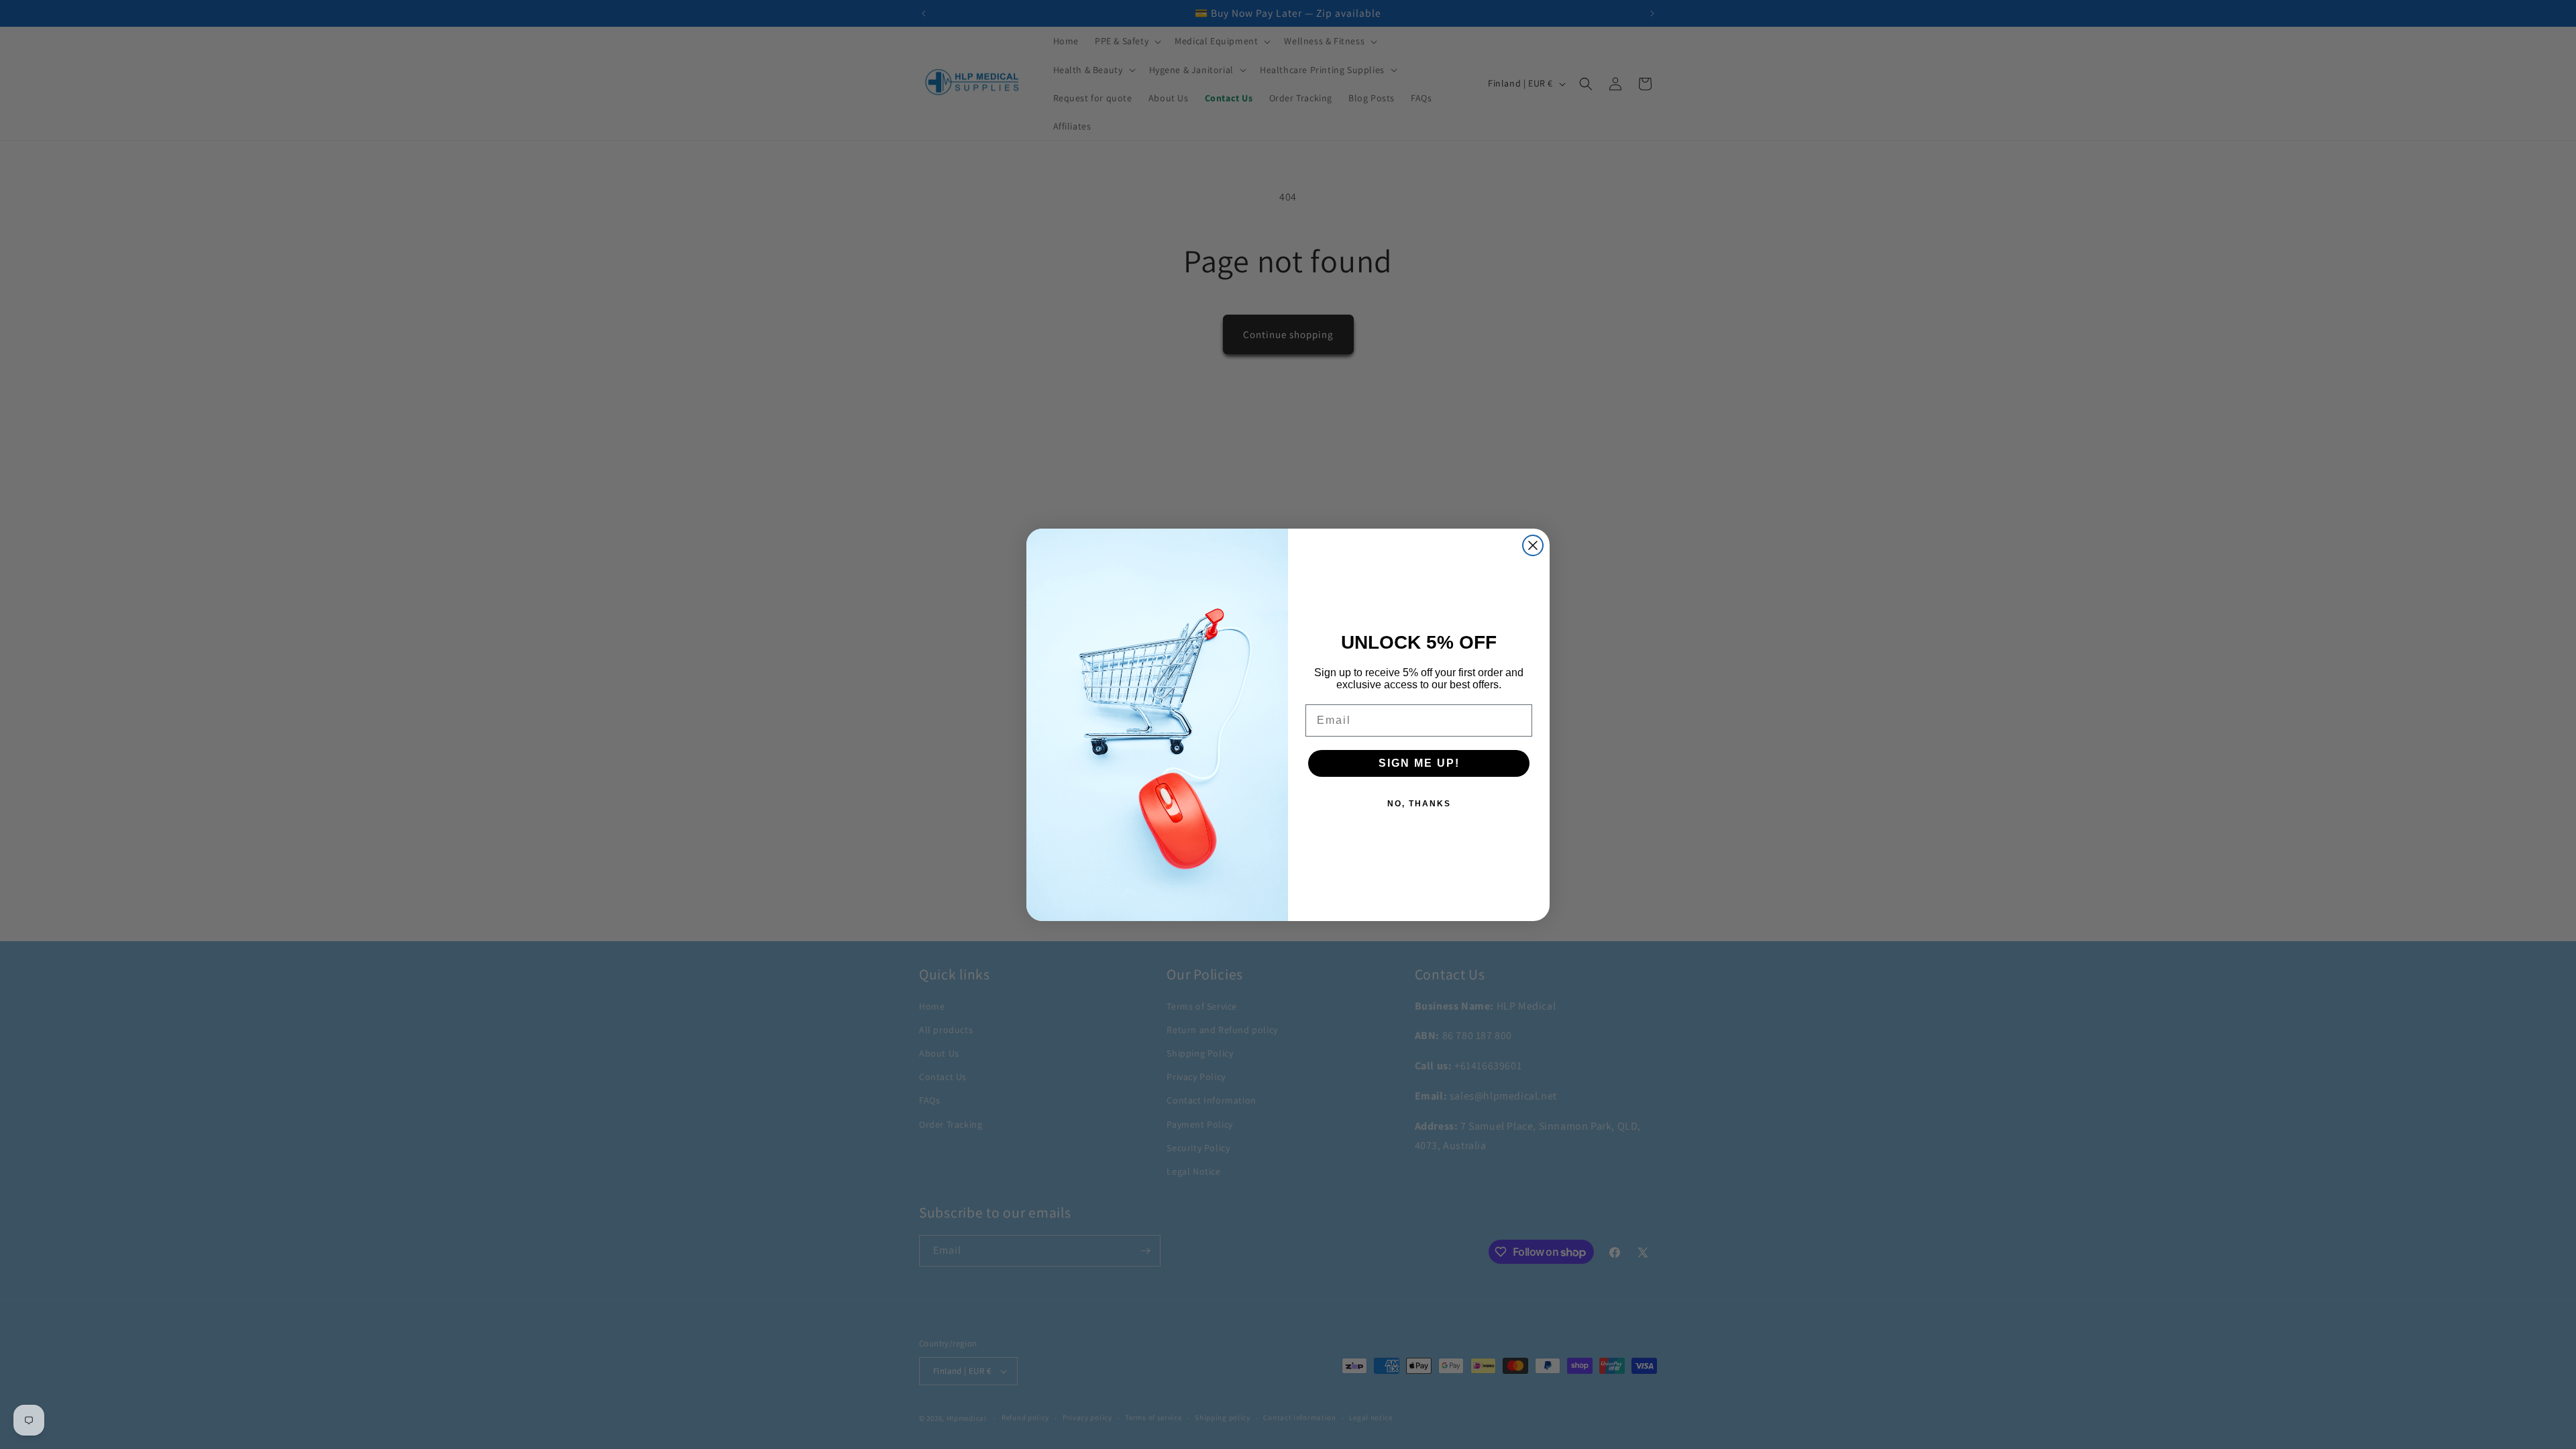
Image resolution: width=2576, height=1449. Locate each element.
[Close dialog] (1533, 545)
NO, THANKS (1419, 804)
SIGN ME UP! (1419, 763)
